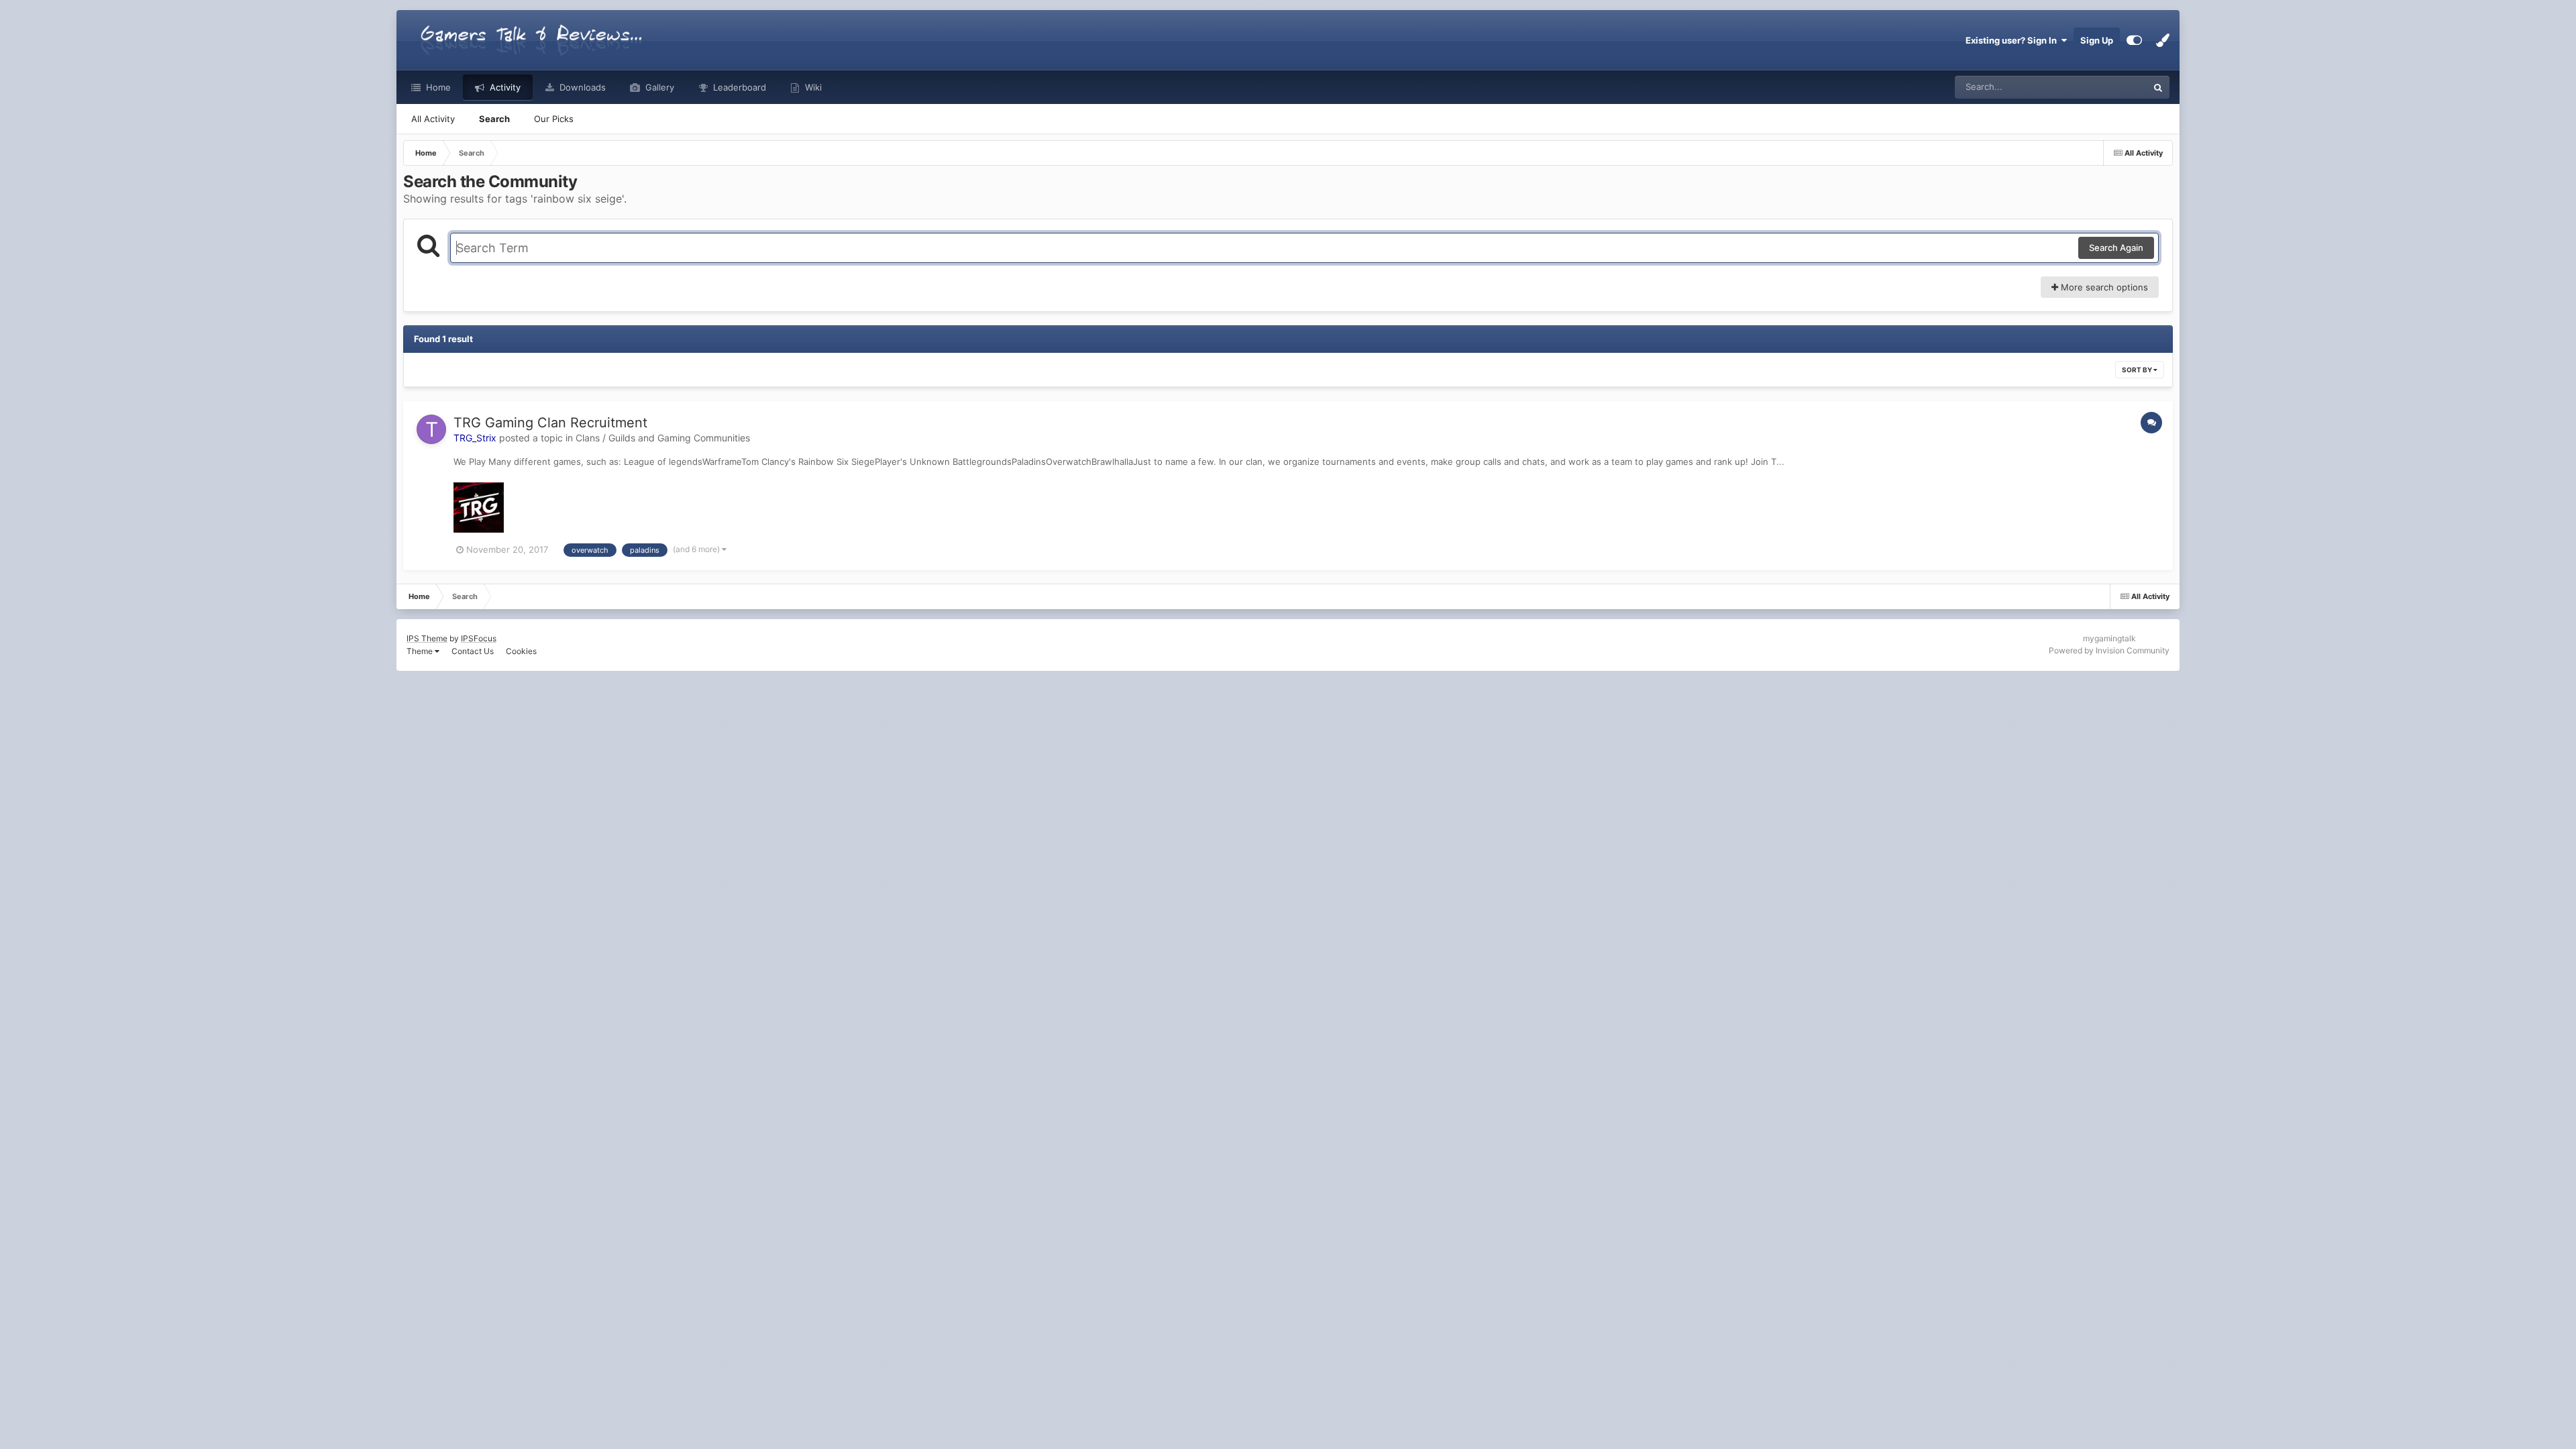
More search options (2103, 287)
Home (437, 87)
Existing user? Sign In (2013, 40)
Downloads (581, 87)
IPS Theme (427, 638)
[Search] (2158, 87)
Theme (421, 651)
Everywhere (2106, 87)
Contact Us (473, 651)
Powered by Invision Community (2109, 650)
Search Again (2116, 248)
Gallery (658, 87)
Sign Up (2097, 40)
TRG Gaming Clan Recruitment (550, 423)
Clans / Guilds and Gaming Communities (663, 438)
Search (494, 119)
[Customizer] (2134, 40)
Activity (504, 87)
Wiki (812, 87)
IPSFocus (479, 638)
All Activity (433, 119)
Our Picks (554, 119)
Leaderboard (738, 87)
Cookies (521, 651)
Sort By (2138, 370)
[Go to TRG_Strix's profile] (431, 429)
